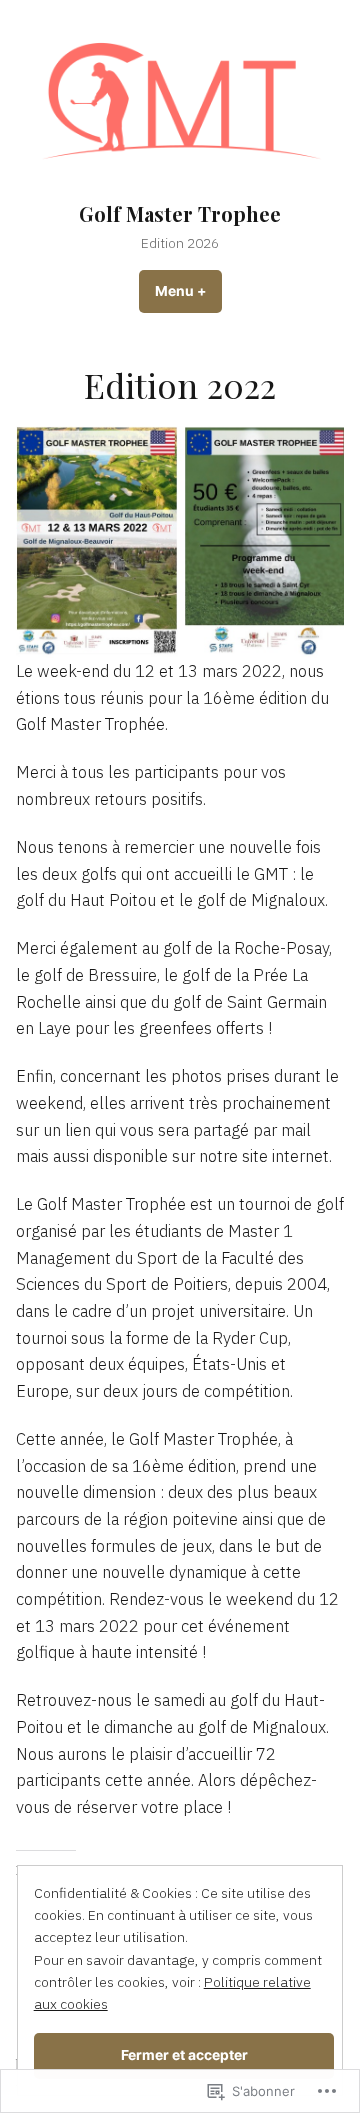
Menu (188, 291)
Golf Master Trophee (180, 213)
